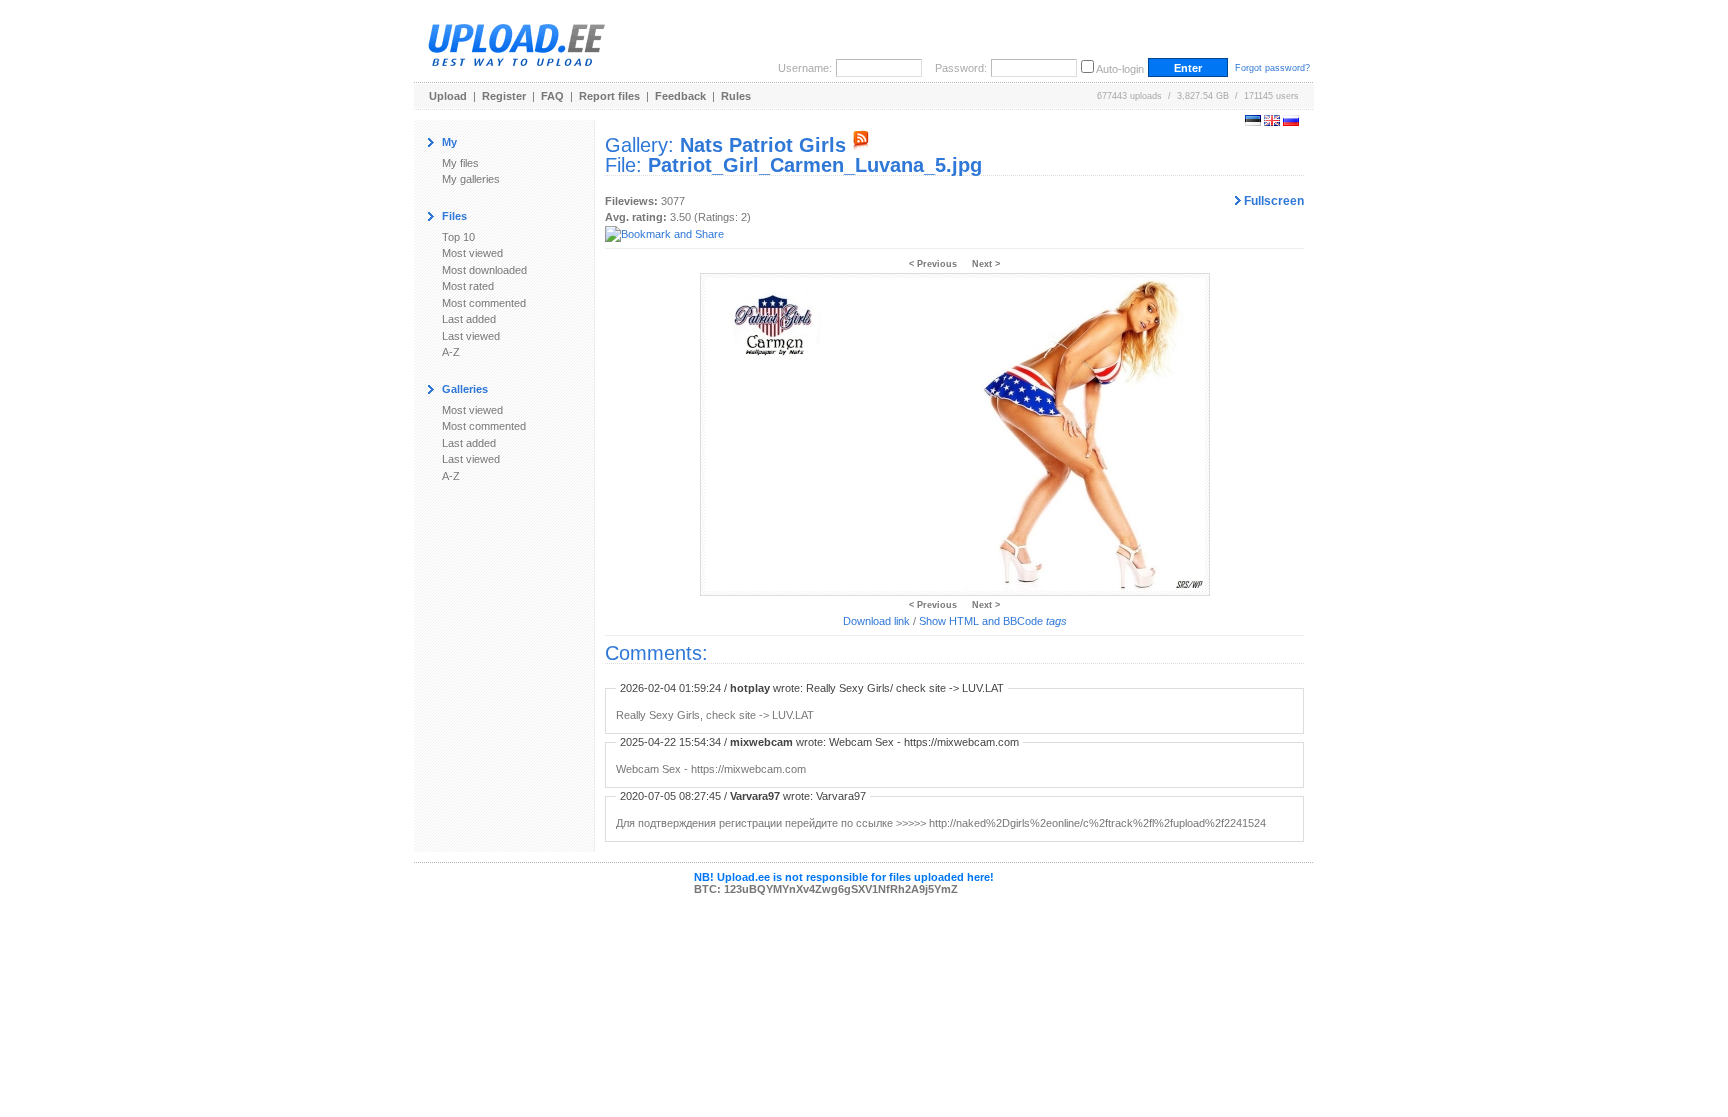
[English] (1272, 122)
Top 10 (458, 237)
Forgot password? (1272, 68)
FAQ (552, 96)
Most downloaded (484, 270)
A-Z (451, 352)
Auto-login (1120, 69)
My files (460, 163)
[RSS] (861, 145)
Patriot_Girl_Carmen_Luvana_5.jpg (815, 165)
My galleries (471, 179)
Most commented (484, 303)
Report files (609, 96)
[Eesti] (1253, 122)
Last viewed (471, 336)
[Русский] (1291, 122)
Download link (876, 621)
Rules (736, 96)
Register (504, 96)
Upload (448, 96)
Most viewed (472, 253)
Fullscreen (1272, 201)
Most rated (468, 286)
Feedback (680, 96)
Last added (469, 319)
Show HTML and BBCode (993, 621)
